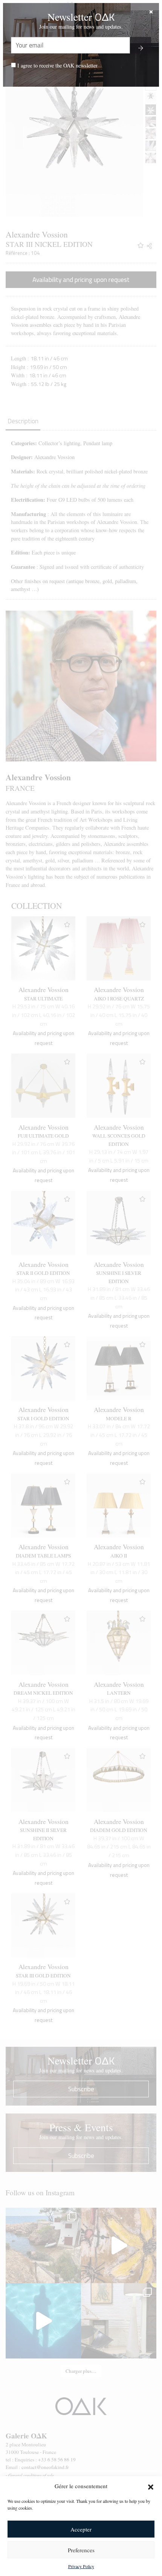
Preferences (81, 2550)
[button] (151, 2486)
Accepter (81, 2529)
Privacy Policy (81, 2566)
